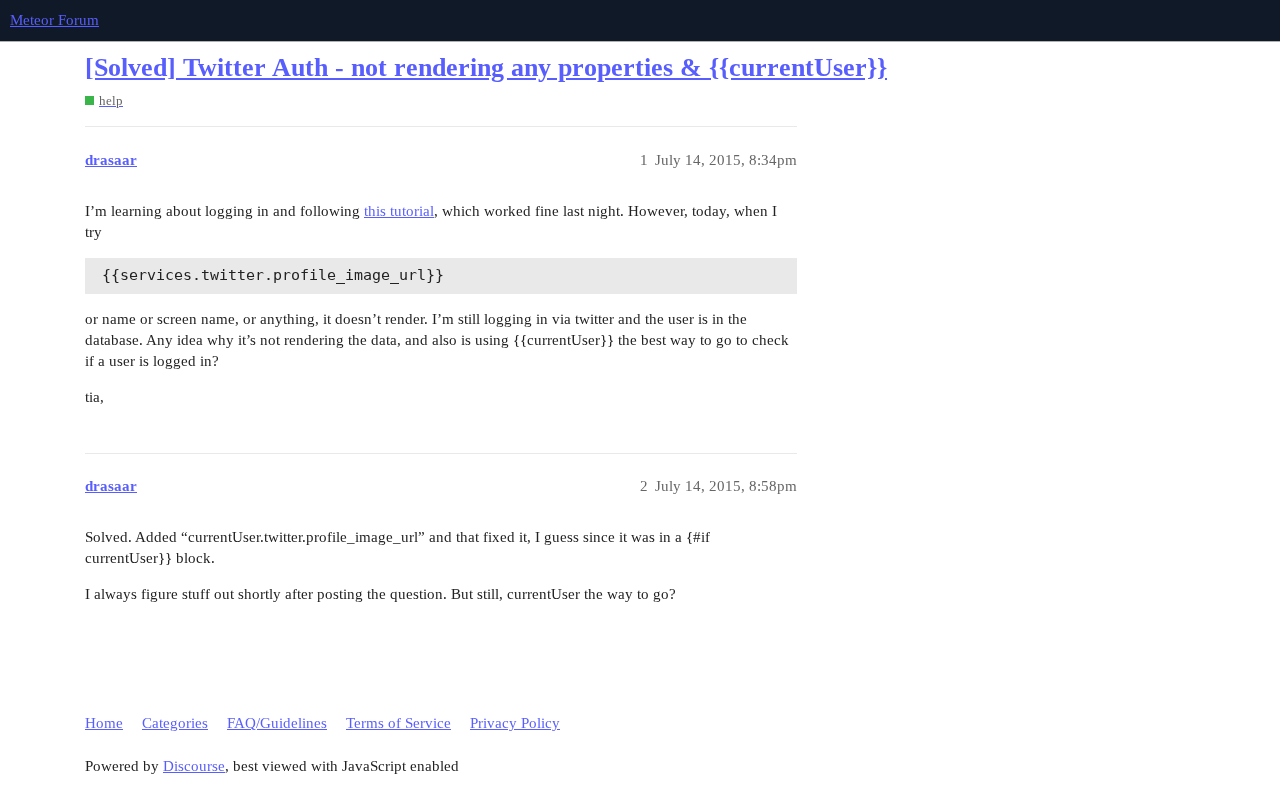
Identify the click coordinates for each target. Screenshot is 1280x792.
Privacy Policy (515, 723)
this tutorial (399, 211)
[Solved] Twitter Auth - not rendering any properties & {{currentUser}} (486, 67)
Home (104, 723)
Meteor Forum (54, 20)
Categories (175, 723)
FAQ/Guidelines (277, 723)
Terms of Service (398, 723)
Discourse (194, 766)
